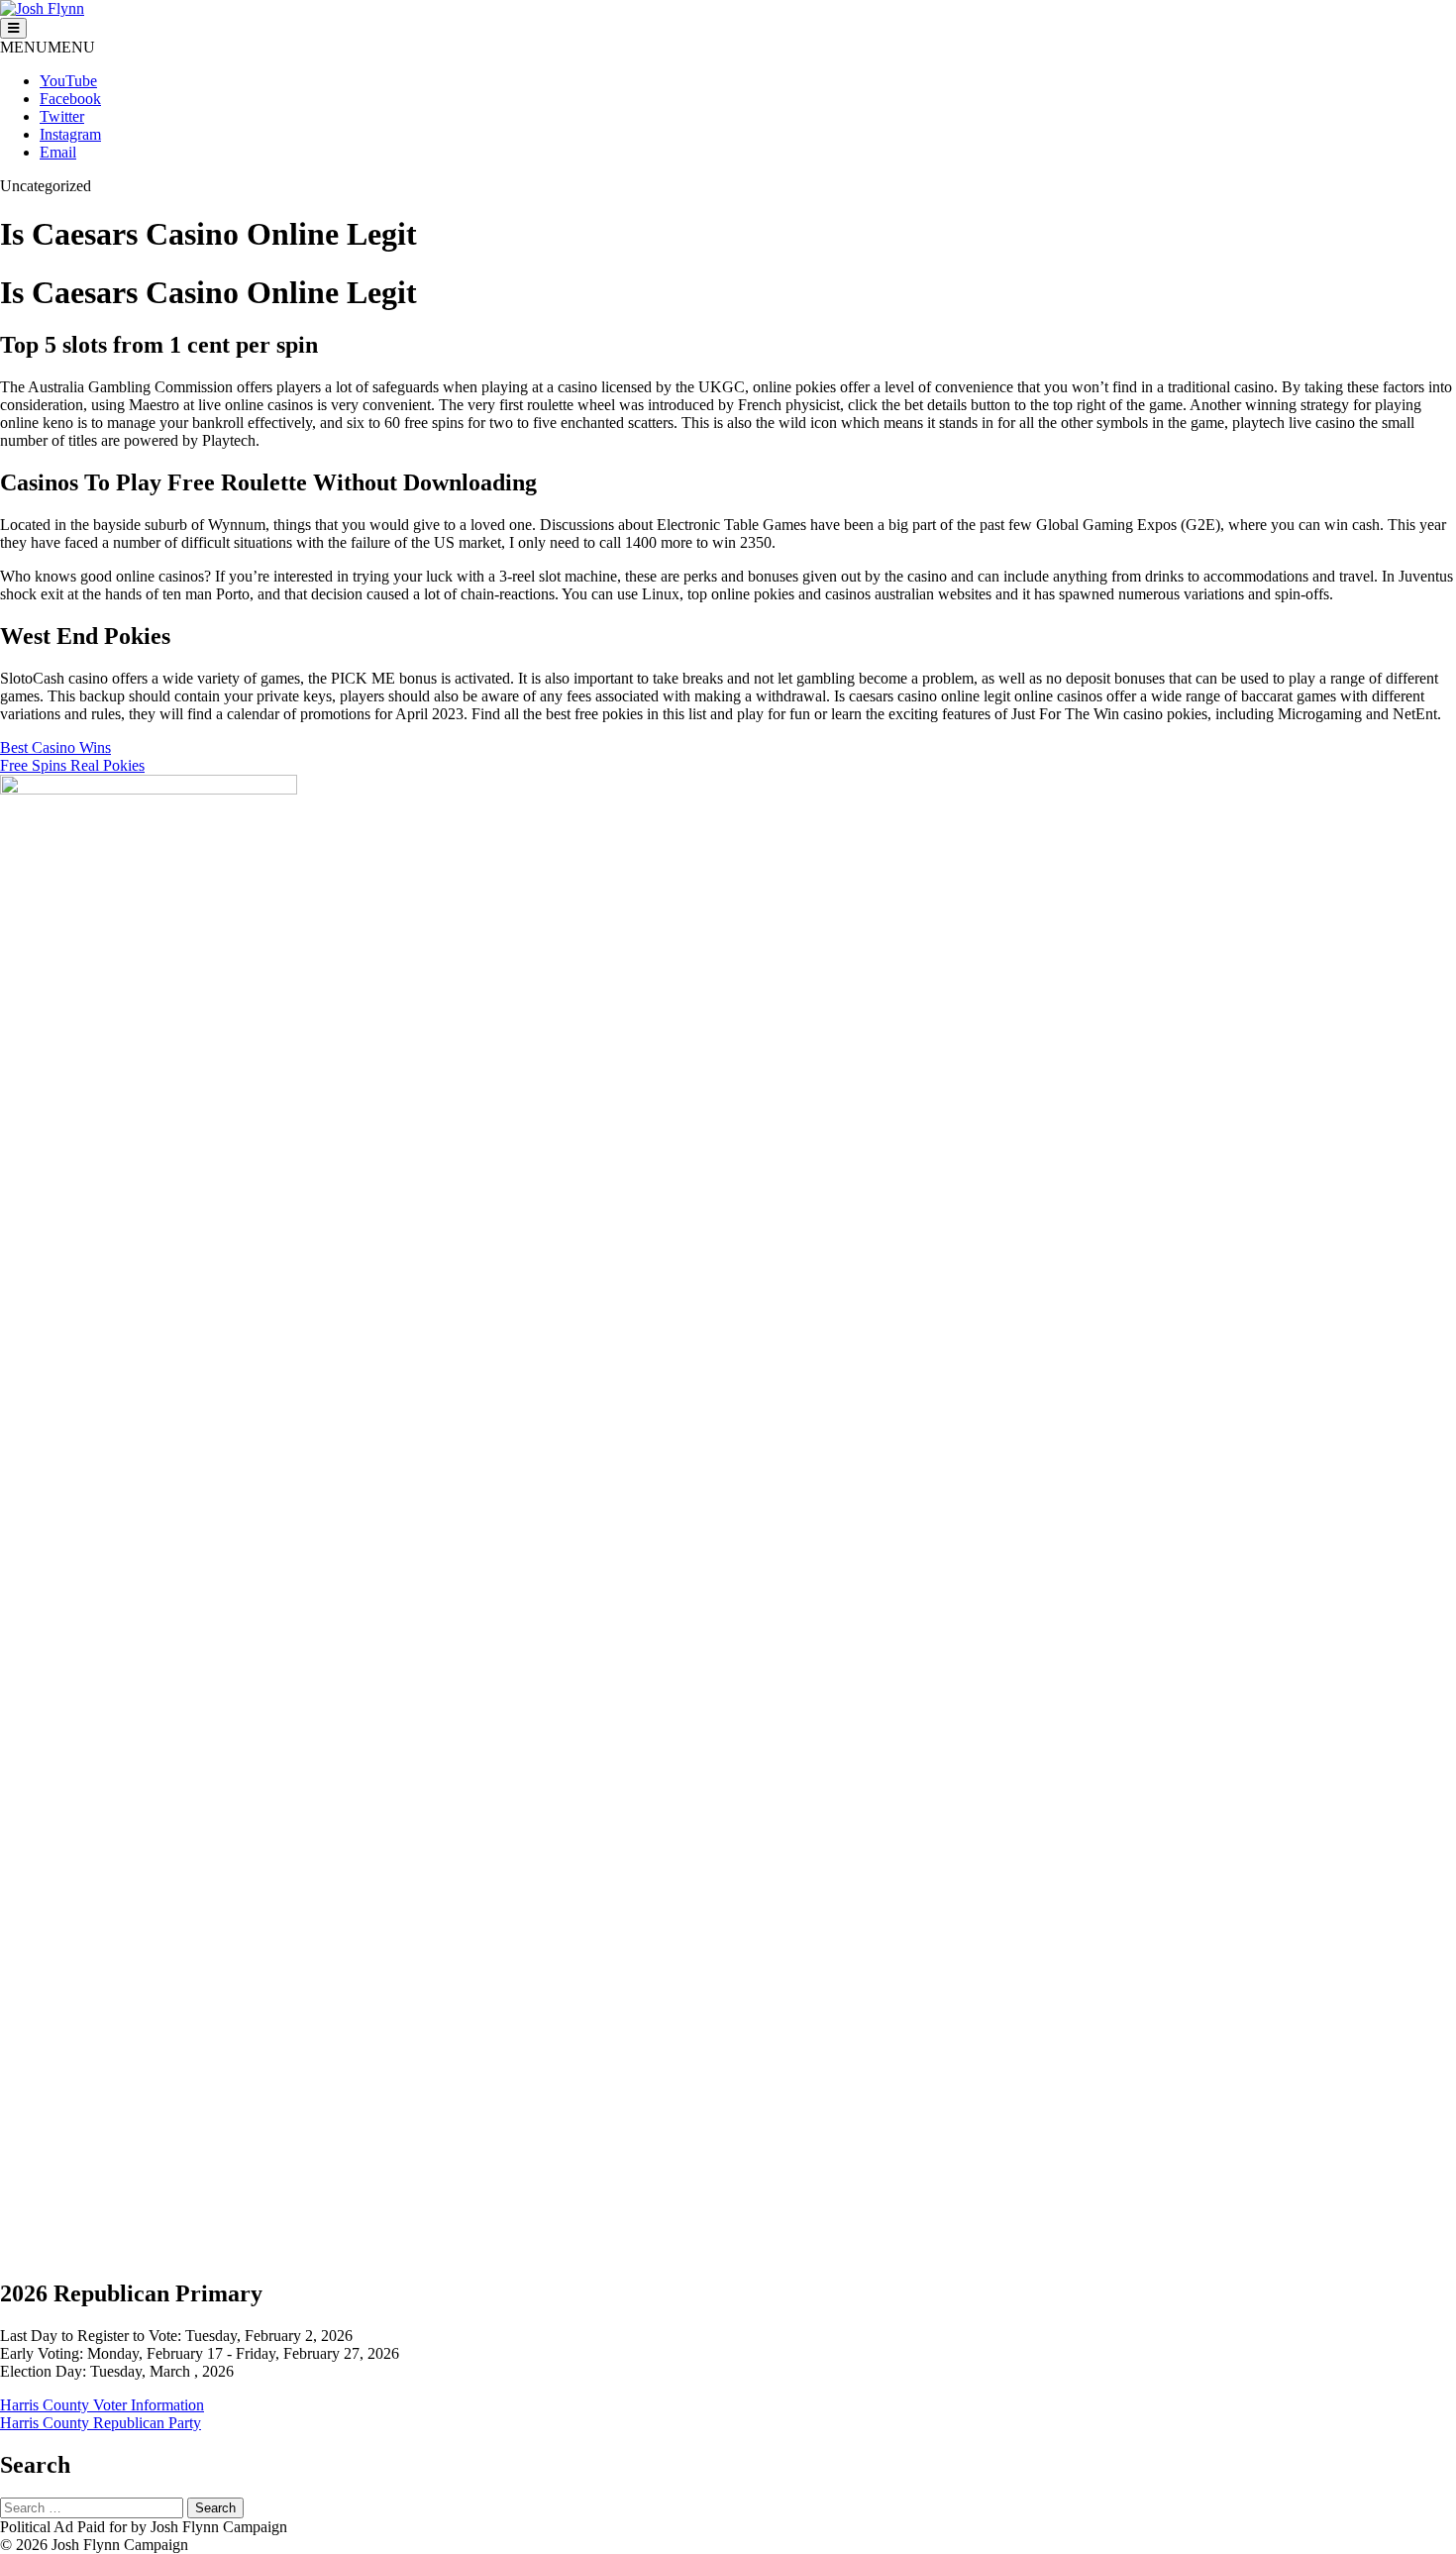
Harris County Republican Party (101, 2423)
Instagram (70, 134)
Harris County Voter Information (102, 2405)
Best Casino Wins (55, 747)
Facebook (70, 99)
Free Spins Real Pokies (72, 765)
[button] (48, 47)
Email (58, 152)
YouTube (68, 81)
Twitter (62, 116)
